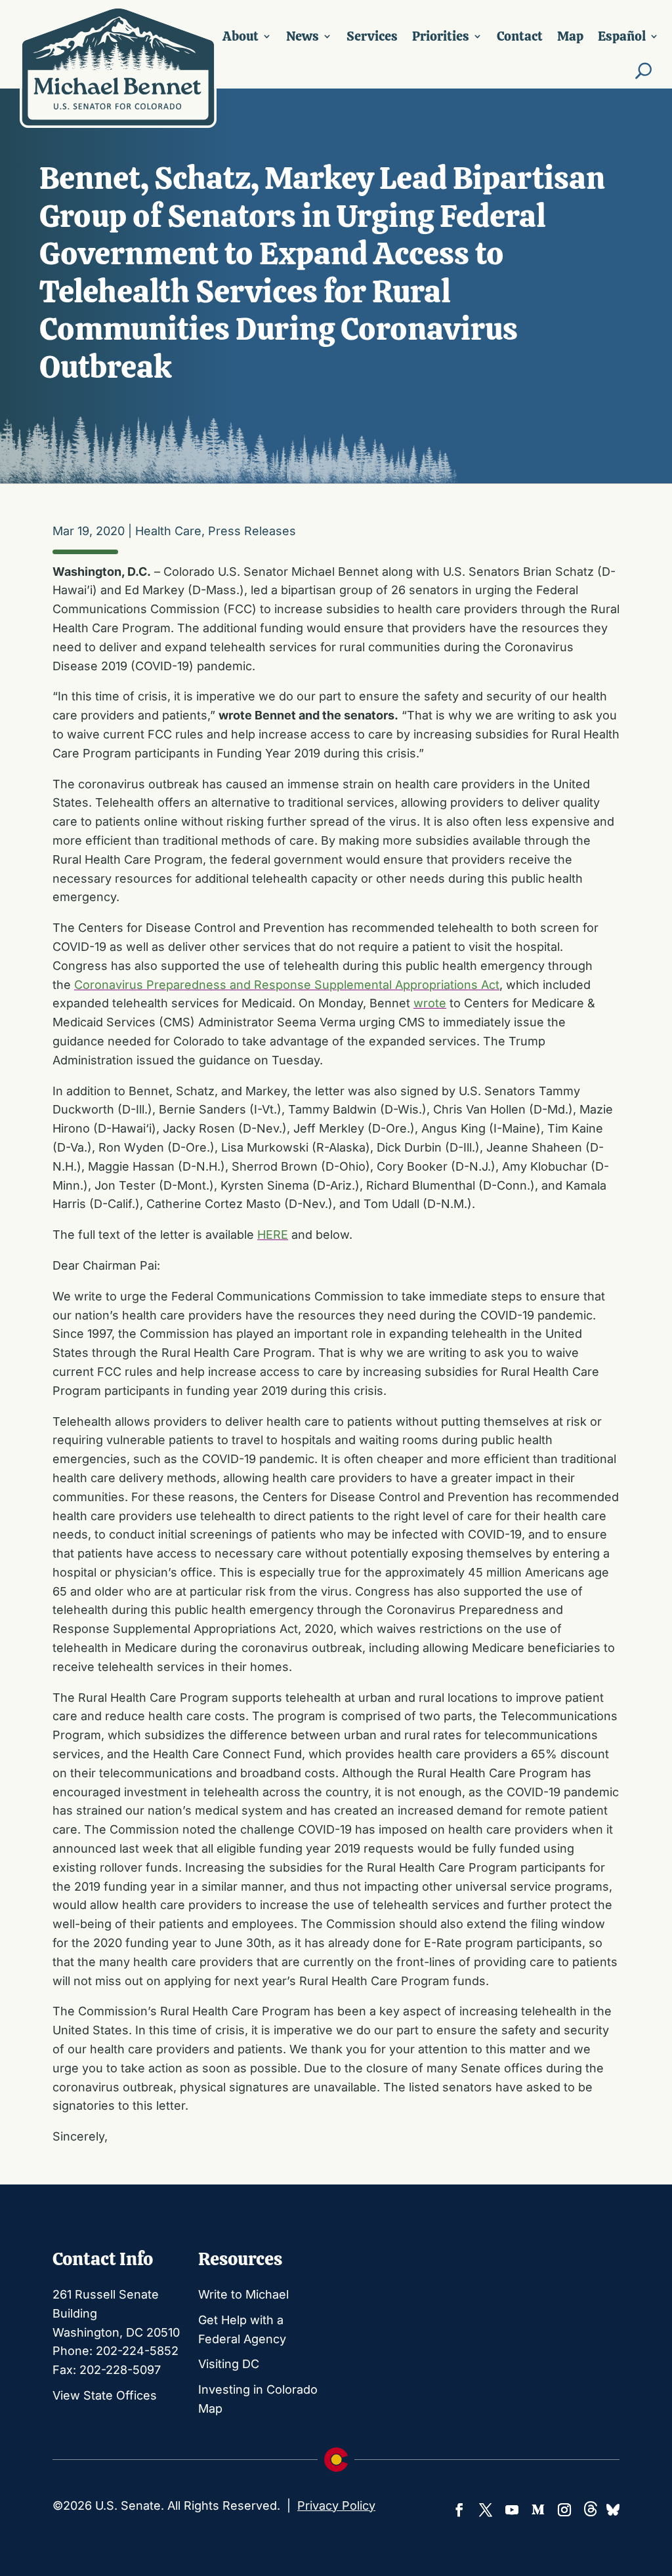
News (303, 36)
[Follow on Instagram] (564, 2510)
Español (622, 36)
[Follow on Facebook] (459, 2510)
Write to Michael (243, 2294)
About (241, 36)
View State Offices (105, 2395)
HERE (273, 1235)
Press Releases (252, 531)
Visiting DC (229, 2364)
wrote (430, 1003)
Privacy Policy (336, 2506)
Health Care (168, 531)
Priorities (441, 36)
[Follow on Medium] (538, 2510)
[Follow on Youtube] (512, 2510)
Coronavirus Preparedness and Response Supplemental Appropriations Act (287, 985)
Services (372, 36)
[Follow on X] (486, 2510)
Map (570, 36)
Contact (520, 36)
